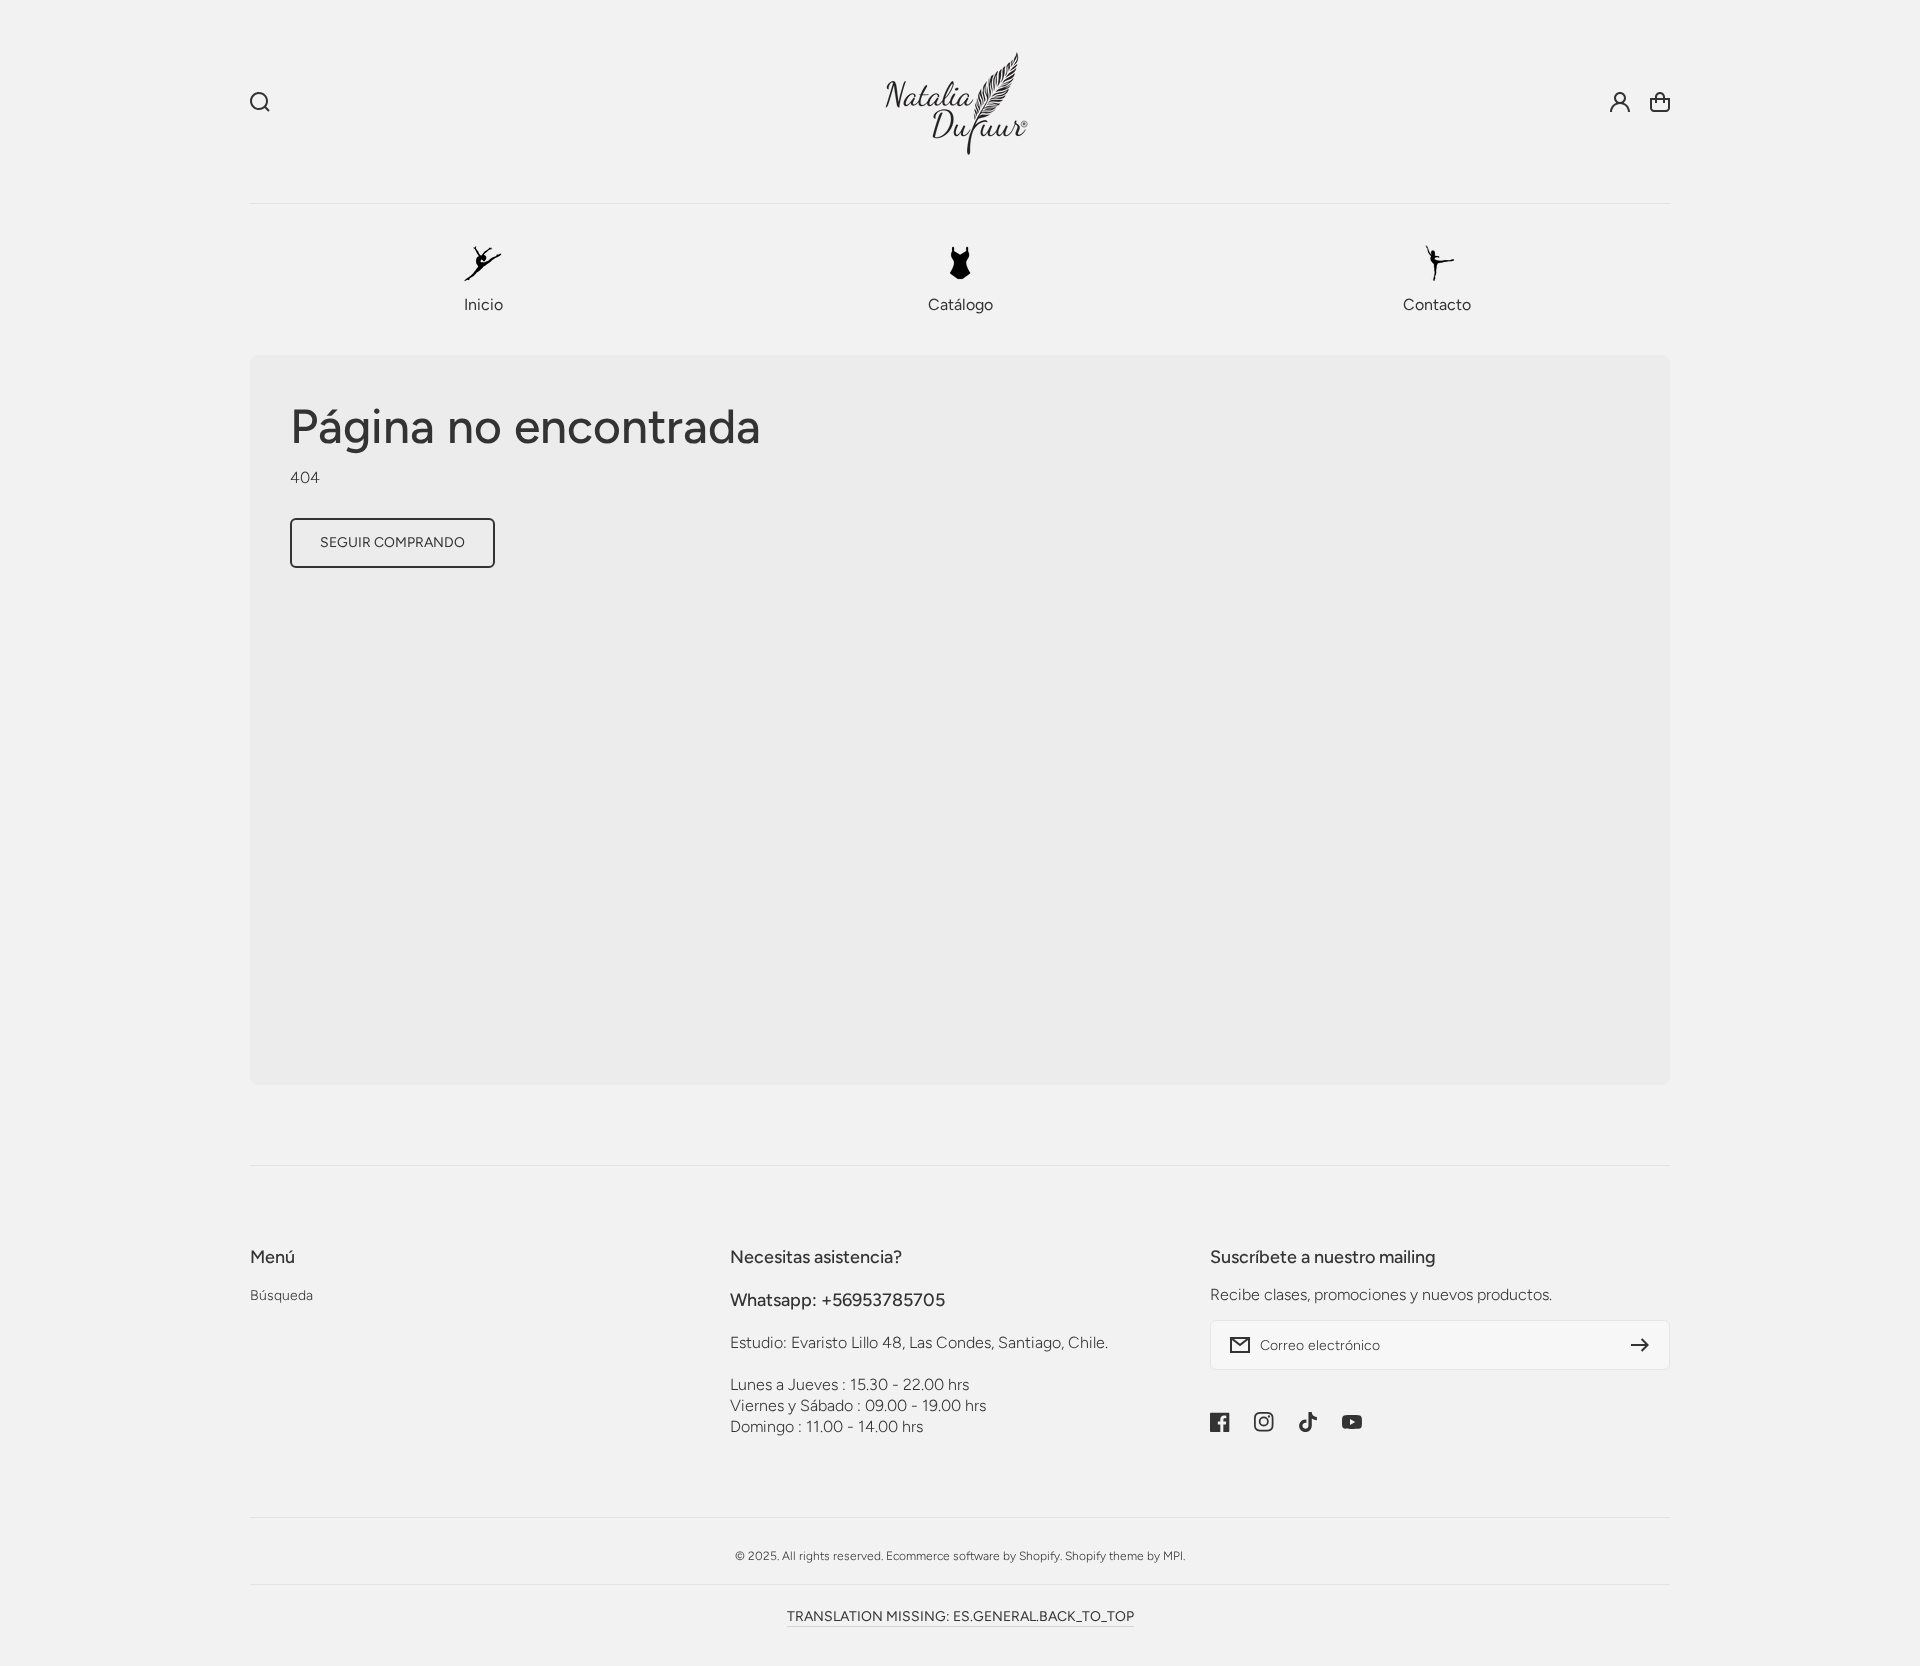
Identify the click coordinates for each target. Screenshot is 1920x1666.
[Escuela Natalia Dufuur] (956, 102)
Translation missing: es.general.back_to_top (960, 1616)
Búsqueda (281, 1295)
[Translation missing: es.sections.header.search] (260, 102)
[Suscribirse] (1645, 1345)
